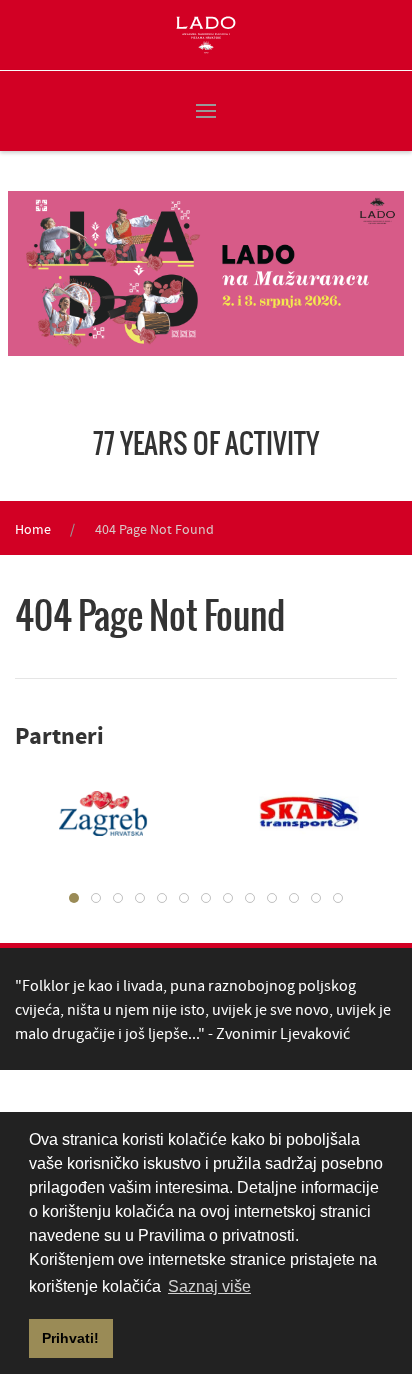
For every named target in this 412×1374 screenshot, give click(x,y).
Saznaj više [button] (209, 1286)
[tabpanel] (294, 813)
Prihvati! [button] (70, 1338)
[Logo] (206, 35)
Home (33, 529)
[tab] (74, 898)
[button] (206, 111)
